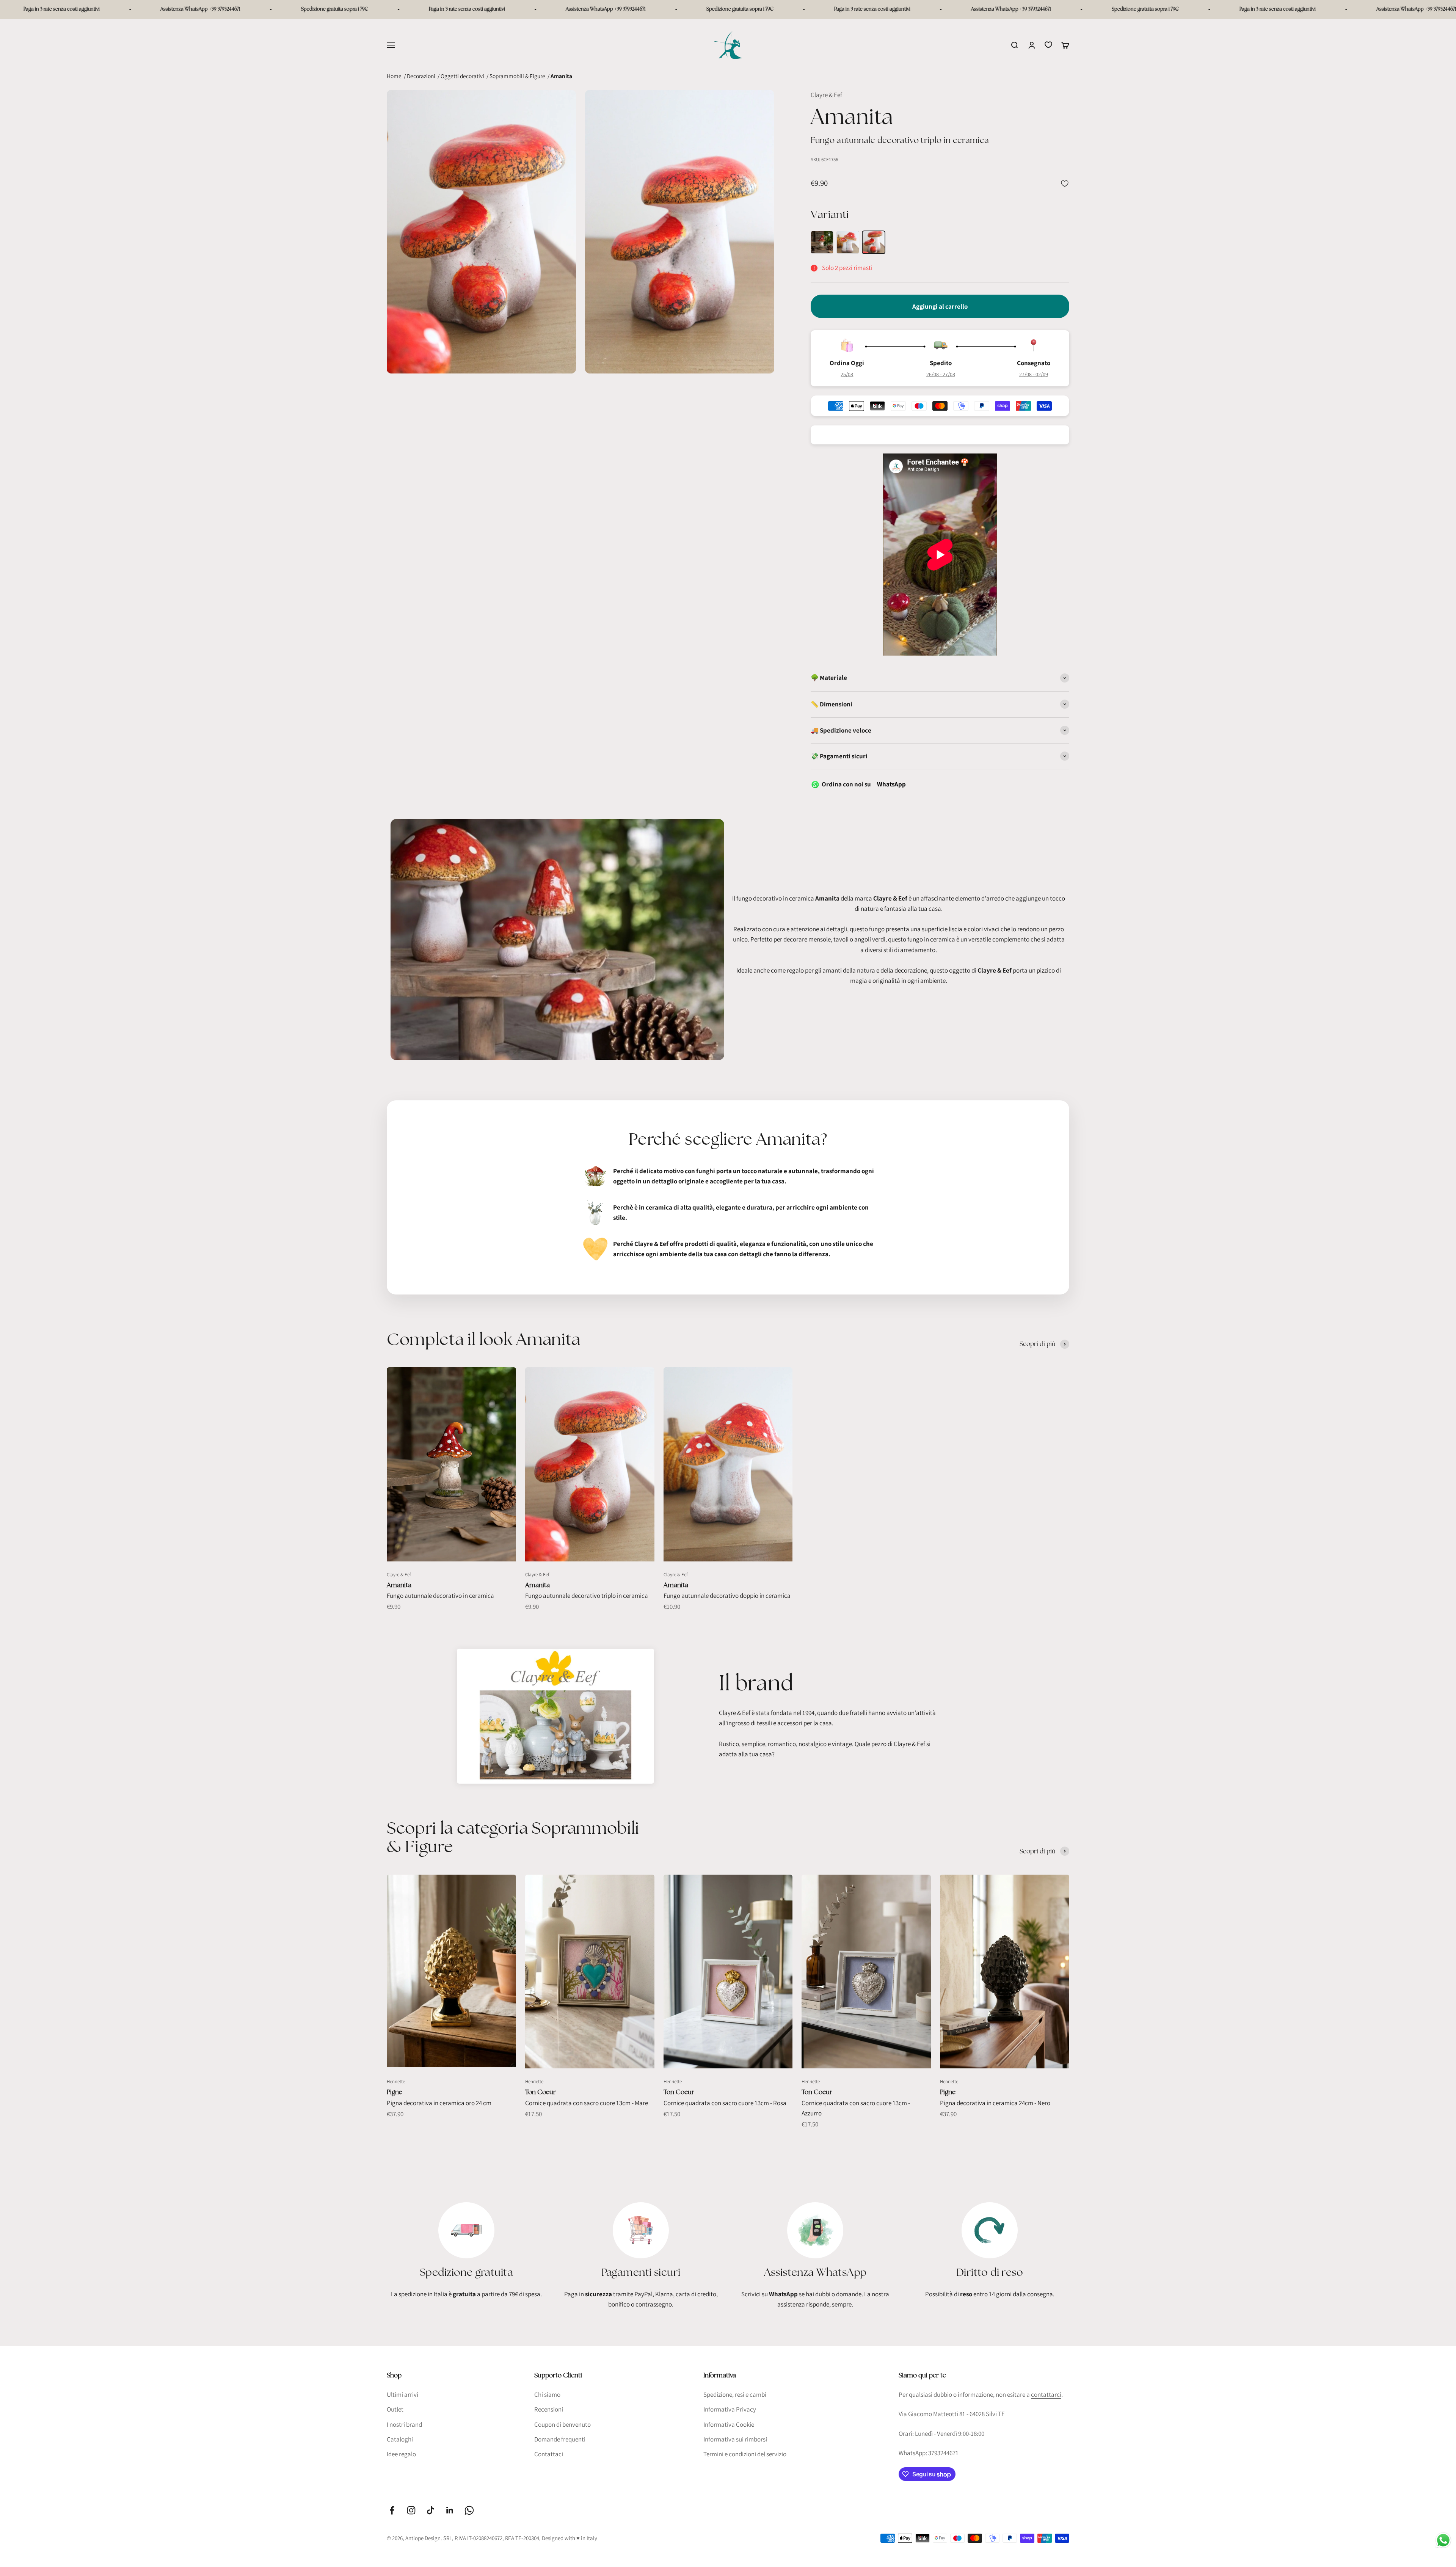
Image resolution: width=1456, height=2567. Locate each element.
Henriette (396, 2081)
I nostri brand (404, 2424)
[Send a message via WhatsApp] (1443, 2540)
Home (394, 76)
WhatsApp (891, 784)
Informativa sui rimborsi (735, 2439)
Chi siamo (547, 2394)
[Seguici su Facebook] (392, 2510)
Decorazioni (421, 76)
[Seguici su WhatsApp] (469, 2510)
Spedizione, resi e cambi (735, 2394)
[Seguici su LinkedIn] (450, 2510)
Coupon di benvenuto (562, 2424)
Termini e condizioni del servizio (745, 2454)
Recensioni (549, 2409)
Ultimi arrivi (402, 2394)
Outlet (395, 2409)
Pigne (395, 2092)
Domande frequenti (560, 2439)
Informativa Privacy (730, 2409)
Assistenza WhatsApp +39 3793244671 (194, 9)
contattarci (1046, 2394)
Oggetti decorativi (462, 76)
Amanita (399, 1585)
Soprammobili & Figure (517, 76)
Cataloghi (400, 2439)
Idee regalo (401, 2454)
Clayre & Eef (826, 95)
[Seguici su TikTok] (431, 2510)
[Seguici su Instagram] (411, 2510)
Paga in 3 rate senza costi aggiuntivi (55, 9)
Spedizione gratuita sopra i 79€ (328, 9)
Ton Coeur (541, 2092)
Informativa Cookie (729, 2424)
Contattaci (549, 2454)
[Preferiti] (1048, 45)
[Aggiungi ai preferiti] (1065, 184)
